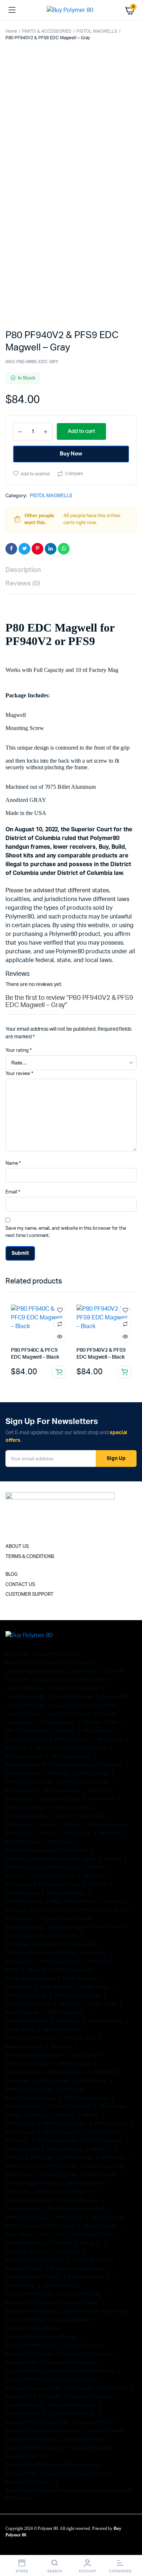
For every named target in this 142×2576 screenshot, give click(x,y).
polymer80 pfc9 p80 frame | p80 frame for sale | (54, 2465)
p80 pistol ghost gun (55, 1876)
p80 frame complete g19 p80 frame (71, 1748)
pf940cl (14, 2115)
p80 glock (99, 1791)
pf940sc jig (17, 2140)
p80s (56, 1901)
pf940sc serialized (65, 2149)
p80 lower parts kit (108, 1825)
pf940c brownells (81, 1978)
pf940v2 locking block (62, 2192)
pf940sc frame (20, 2132)
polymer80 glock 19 (75, 2413)
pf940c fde (71, 2004)
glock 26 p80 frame (26, 1705)
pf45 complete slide (26, 1936)
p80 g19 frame (94, 1774)
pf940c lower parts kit (28, 2064)
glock (103, 1680)
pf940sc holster (106, 2132)
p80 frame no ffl (23, 1774)
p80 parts (49, 1833)
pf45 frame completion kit (33, 1944)
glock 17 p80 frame (26, 1688)
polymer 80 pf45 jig (81, 2294)
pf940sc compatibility (65, 2123)
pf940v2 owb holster (27, 2217)
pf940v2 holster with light (33, 2183)
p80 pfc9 (113, 1859)
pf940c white (113, 2106)
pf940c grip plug (106, 2021)
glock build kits (70, 1705)
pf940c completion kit (29, 2004)
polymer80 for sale (25, 2405)
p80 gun (65, 1816)
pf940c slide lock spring (31, 2098)
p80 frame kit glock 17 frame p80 (88, 1765)
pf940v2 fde (113, 2157)
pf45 (99, 1927)
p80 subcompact (23, 1893)
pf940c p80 (106, 2072)
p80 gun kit (94, 1816)
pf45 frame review (25, 1953)
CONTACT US (20, 1585)
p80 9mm (66, 1731)
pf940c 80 (38, 1970)
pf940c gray (68, 2021)
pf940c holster (21, 2030)
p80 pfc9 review (63, 1867)
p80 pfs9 (96, 1867)
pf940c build (19, 1987)
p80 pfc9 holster (22, 1867)
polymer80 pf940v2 (84, 2439)
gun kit (84, 1714)
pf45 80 (119, 1927)
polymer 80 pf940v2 (73, 2320)
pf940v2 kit (18, 2192)
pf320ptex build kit (54, 1910)
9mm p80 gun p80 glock (31, 1662)
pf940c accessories (74, 1970)
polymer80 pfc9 (22, 2456)
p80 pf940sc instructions (30, 1850)
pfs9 (107, 2234)
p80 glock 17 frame (61, 1799)
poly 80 (42, 2252)
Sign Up (116, 1459)
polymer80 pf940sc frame (31, 2439)
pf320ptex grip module (105, 1910)
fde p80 (117, 1671)
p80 (10, 1731)
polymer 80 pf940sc (25, 2320)
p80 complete (97, 1731)
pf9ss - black (19, 2234)
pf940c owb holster (67, 2072)
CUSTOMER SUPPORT (29, 1595)
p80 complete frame (26, 1739)
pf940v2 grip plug (60, 2175)
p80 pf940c (111, 1833)
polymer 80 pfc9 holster (30, 2354)
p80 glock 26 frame (26, 1808)
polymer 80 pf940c (81, 2303)
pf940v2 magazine (80, 2200)
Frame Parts (17, 1680)
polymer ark (82, 2388)
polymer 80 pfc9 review (85, 2354)
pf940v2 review (22, 2226)
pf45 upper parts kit (62, 1961)
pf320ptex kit (20, 1918)
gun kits (108, 1714)
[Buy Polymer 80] (71, 10)
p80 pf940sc (62, 1842)
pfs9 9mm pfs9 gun (25, 2243)
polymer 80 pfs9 (22, 2362)
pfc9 (61, 2234)
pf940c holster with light (32, 2038)
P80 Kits (72, 1825)
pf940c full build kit (27, 2021)
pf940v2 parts (70, 2217)
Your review (19, 1074)
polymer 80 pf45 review (30, 2303)
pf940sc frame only (62, 2132)
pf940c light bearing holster (35, 2055)
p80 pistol (16, 1876)
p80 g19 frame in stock (30, 1782)
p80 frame (16, 1748)
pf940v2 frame (62, 2166)
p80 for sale (111, 1739)
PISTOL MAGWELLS (97, 31)
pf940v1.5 (102, 2149)
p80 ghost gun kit (62, 1791)
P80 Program (19, 1884)
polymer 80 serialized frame (34, 2388)
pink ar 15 (91, 2243)
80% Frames (18, 1654)
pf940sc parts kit (23, 2149)
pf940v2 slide (61, 2226)
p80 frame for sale (25, 1756)
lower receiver (60, 1722)
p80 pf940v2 (75, 1850)
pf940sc (91, 2115)
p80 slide (98, 1884)
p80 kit (48, 1825)
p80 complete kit (72, 1739)
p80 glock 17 (19, 1799)
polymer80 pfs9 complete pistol (77, 2473)
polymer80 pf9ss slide (92, 2448)
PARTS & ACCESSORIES (47, 31)
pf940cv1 (39, 2115)
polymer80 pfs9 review (29, 2482)
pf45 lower (96, 1953)
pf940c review (93, 2081)
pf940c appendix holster (31, 1978)
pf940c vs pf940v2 (72, 2106)
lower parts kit (21, 1722)
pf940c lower (85, 2055)
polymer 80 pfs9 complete (72, 2362)
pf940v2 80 (42, 2157)
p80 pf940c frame (24, 1842)
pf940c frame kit (23, 2013)
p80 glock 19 (102, 1799)
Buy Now (71, 454)
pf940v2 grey (20, 2175)
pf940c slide (73, 2089)
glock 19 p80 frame (74, 1697)
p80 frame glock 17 (71, 1756)
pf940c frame (103, 2004)
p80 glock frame (71, 1808)
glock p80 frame (23, 1714)
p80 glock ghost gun (27, 1816)
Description (23, 570)
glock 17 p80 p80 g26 (76, 1688)
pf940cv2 (65, 2115)
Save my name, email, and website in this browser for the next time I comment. (66, 1232)
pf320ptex (16, 1910)
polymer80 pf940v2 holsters (34, 2448)
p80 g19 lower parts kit (85, 1782)
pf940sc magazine (105, 2140)
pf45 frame (66, 1936)
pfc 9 (44, 2234)
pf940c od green (23, 2072)
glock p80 (106, 1705)
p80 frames (59, 1774)
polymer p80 (19, 2396)
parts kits (115, 1901)
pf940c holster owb (63, 2030)
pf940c (13, 1970)
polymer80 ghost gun (74, 2405)
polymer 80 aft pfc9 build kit (35, 2260)
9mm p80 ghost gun (58, 1654)
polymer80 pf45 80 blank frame (38, 2422)
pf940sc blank (20, 2123)
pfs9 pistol (62, 2243)
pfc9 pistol (84, 2234)
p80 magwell (19, 1833)
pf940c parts (18, 2081)
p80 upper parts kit (66, 1893)
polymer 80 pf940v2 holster (34, 2328)
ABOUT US (17, 1547)
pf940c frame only (67, 2013)
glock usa (58, 1714)
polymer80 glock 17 (26, 2413)
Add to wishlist (35, 474)
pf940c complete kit (27, 1995)
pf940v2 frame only (106, 2166)
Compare (74, 474)
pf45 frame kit (83, 1944)
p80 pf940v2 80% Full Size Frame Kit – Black (51, 1859)
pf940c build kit (57, 1987)
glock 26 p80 (115, 1697)
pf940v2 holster (102, 2175)
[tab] (67, 570)
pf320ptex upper (69, 1927)
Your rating (19, 1050)
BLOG (11, 1575)
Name (13, 1163)
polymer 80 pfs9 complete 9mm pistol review (52, 2379)
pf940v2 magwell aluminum (78, 2209)
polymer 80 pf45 (60, 2286)
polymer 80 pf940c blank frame (96, 2311)
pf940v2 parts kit (108, 2217)
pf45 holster (64, 1953)
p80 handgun (19, 1825)
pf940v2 (14, 2157)
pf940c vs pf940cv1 (26, 2106)
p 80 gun (92, 1722)
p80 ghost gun (21, 1791)
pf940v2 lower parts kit (30, 2200)
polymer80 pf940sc (106, 2431)
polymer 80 (69, 2252)
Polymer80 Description (91, 2396)
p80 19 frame (35, 1731)
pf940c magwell (75, 2064)
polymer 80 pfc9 (82, 2345)
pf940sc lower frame (58, 2140)
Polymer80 (50, 2396)
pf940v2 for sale (23, 2166)
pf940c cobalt (96, 1987)
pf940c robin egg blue (29, 2089)
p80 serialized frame (60, 1884)
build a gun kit (79, 1662)
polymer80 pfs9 (21, 2473)
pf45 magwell (20, 1961)
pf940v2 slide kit (100, 2226)
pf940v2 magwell (24, 2209)
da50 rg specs (86, 1671)
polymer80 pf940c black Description (42, 2431)
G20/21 (44, 1680)
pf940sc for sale (112, 2123)
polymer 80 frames (25, 2269)
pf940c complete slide (78, 1995)
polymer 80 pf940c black (31, 2311)
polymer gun (115, 2388)
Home (11, 31)
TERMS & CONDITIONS (30, 1557)
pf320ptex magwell (25, 1927)
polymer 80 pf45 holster (30, 2294)
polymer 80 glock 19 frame (33, 2277)
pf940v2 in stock (85, 2183)
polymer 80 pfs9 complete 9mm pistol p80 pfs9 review (61, 2371)
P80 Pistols (95, 1876)
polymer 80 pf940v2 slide (32, 2345)
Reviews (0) (23, 584)
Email (13, 1192)
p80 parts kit (79, 1833)
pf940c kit (62, 2047)
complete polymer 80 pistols (34, 1671)
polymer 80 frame (90, 2260)
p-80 (114, 1722)
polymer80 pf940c (96, 2422)
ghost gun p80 (74, 1680)
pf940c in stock (81, 2038)
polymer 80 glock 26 (89, 2277)
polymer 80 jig (21, 2286)
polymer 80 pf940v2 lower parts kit (42, 2337)
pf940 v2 (99, 1961)
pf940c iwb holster (25, 2047)
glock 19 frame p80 (26, 1697)
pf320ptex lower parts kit (67, 1918)
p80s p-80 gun (83, 1901)
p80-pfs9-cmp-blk (25, 1901)
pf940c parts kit (54, 2081)
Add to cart (59, 1372)
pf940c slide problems (86, 2098)
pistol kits (16, 2252)
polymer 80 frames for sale (78, 2269)
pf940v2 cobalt (77, 2157)
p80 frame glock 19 (26, 1765)
